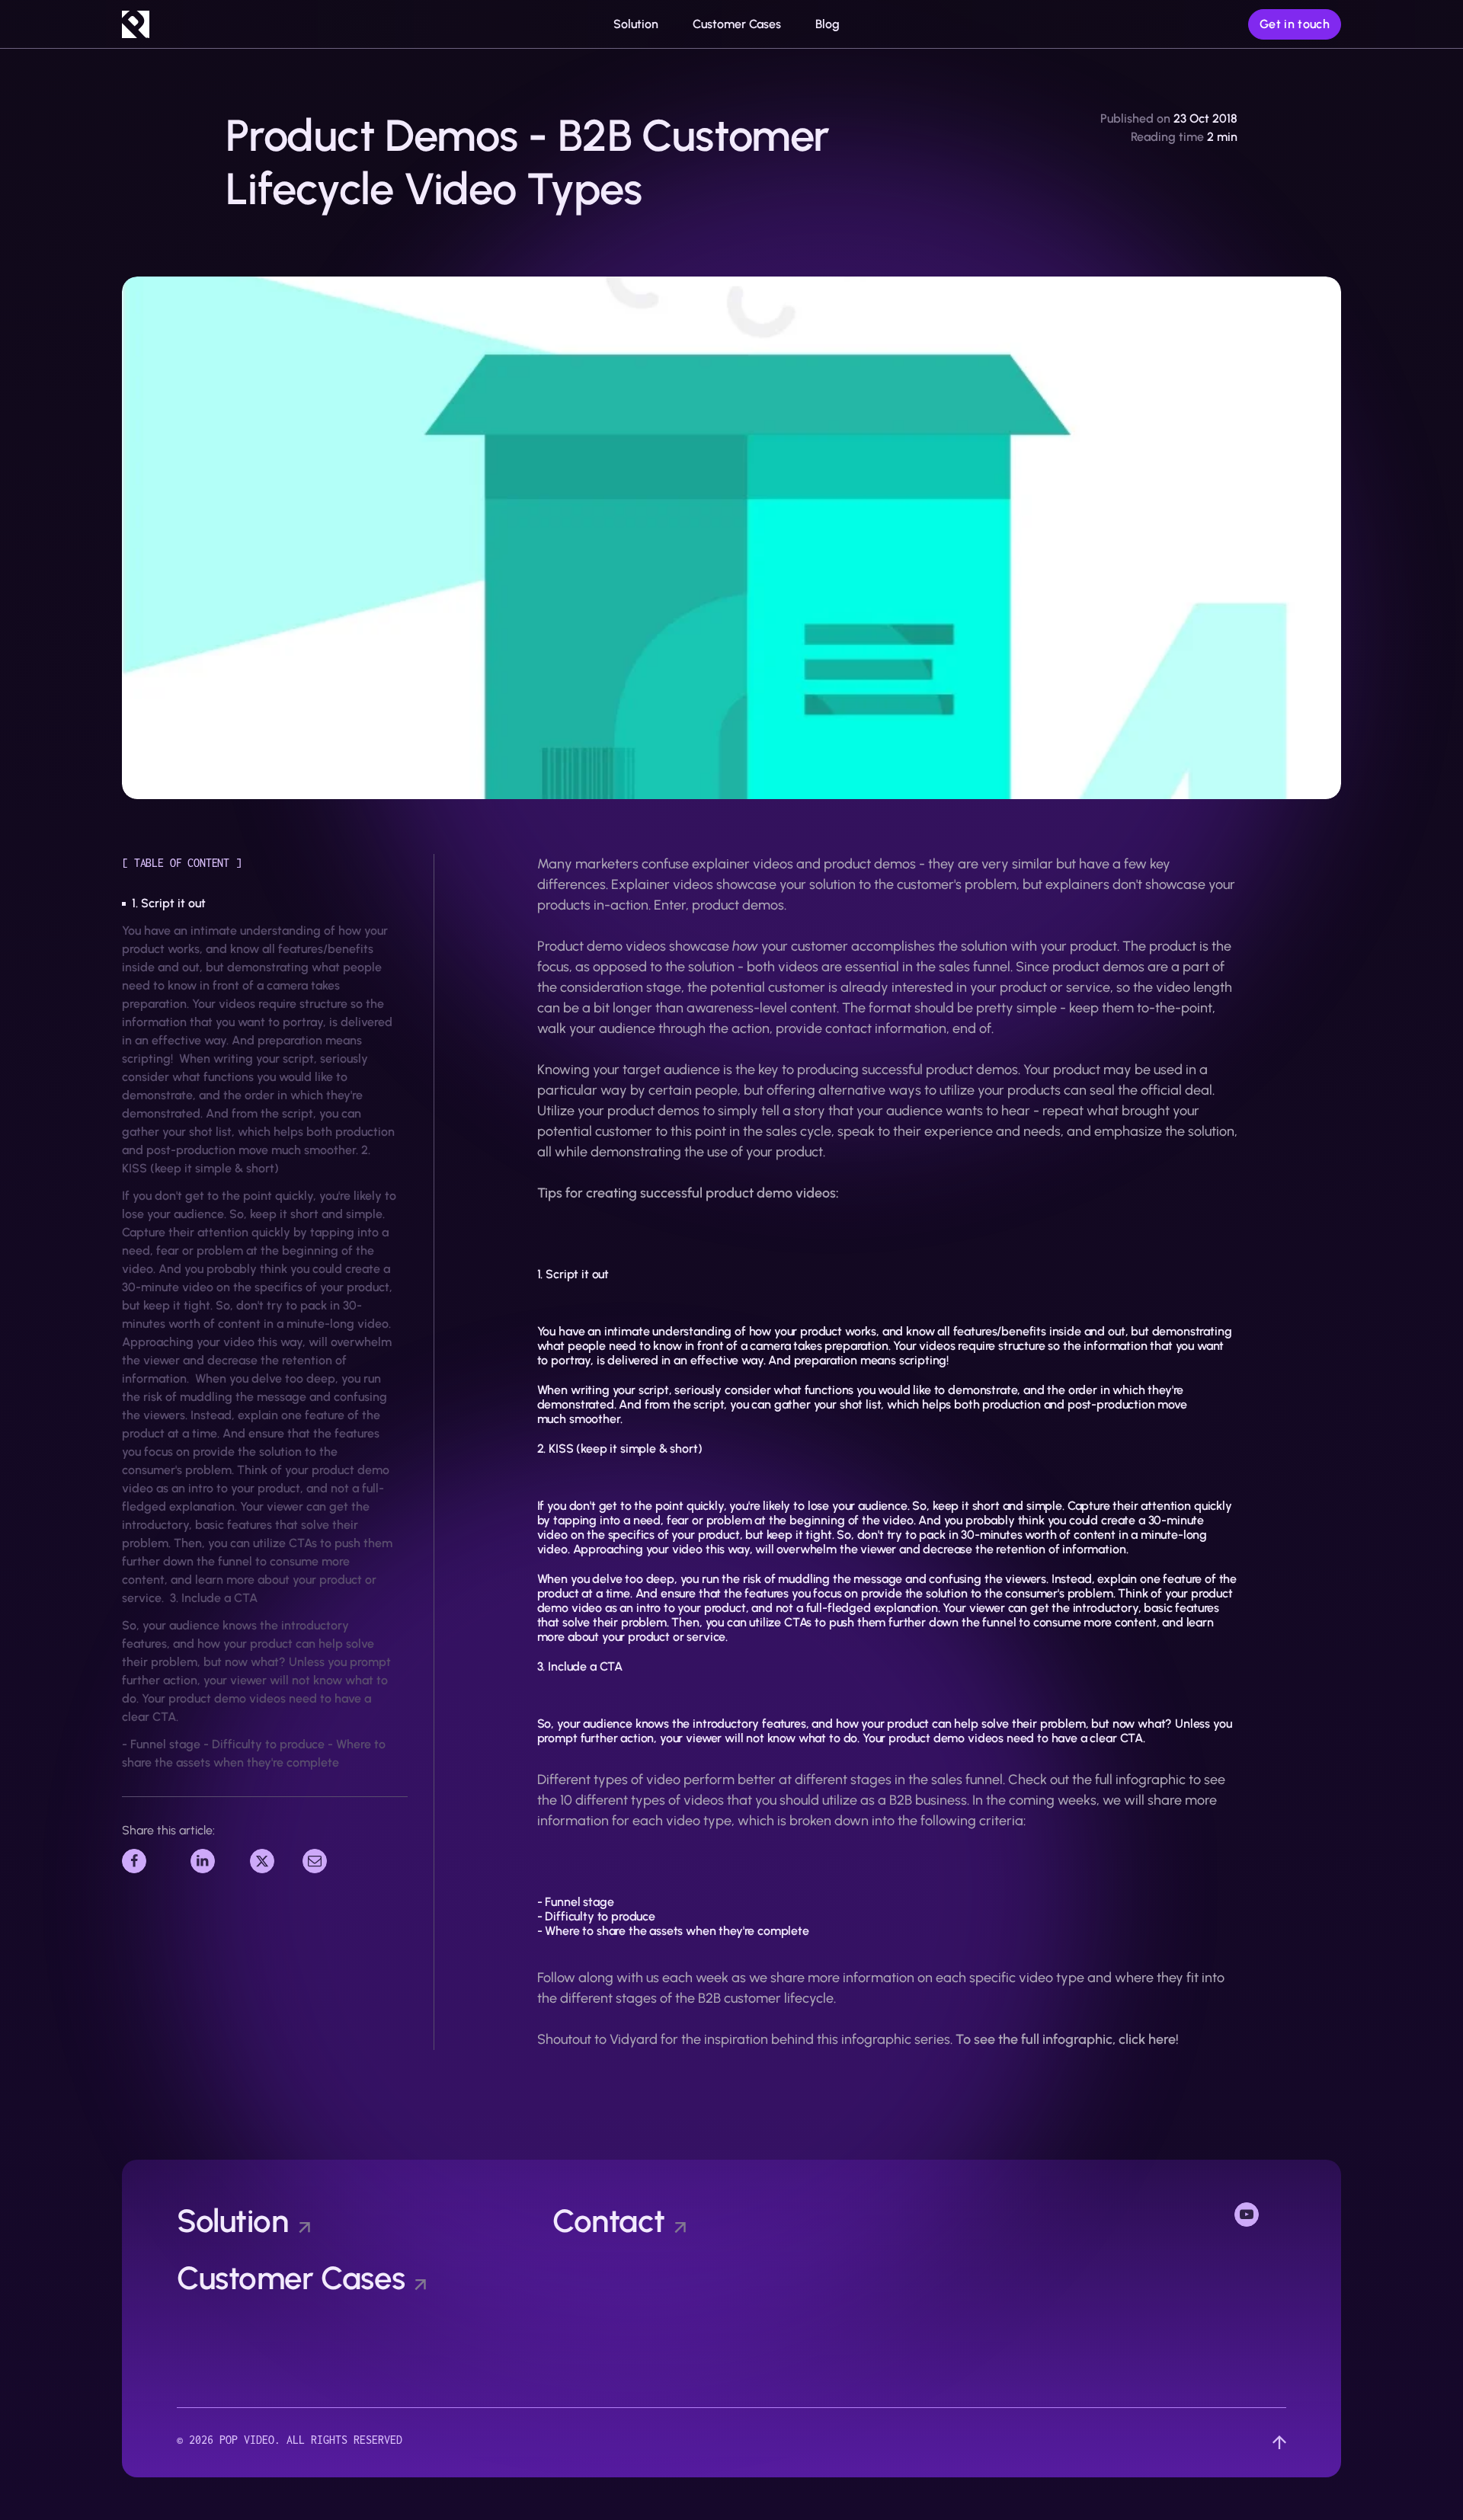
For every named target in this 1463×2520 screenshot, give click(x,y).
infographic (1151, 1780)
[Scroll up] (1279, 2443)
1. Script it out (169, 903)
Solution (233, 2221)
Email (320, 1859)
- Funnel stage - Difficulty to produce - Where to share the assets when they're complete (254, 1753)
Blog (828, 24)
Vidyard (634, 2039)
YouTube (1260, 2213)
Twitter (272, 1859)
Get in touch (1295, 24)
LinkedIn (216, 1859)
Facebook (152, 1859)
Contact (608, 2221)
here (1162, 2039)
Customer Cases (737, 24)
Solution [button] (636, 24)
